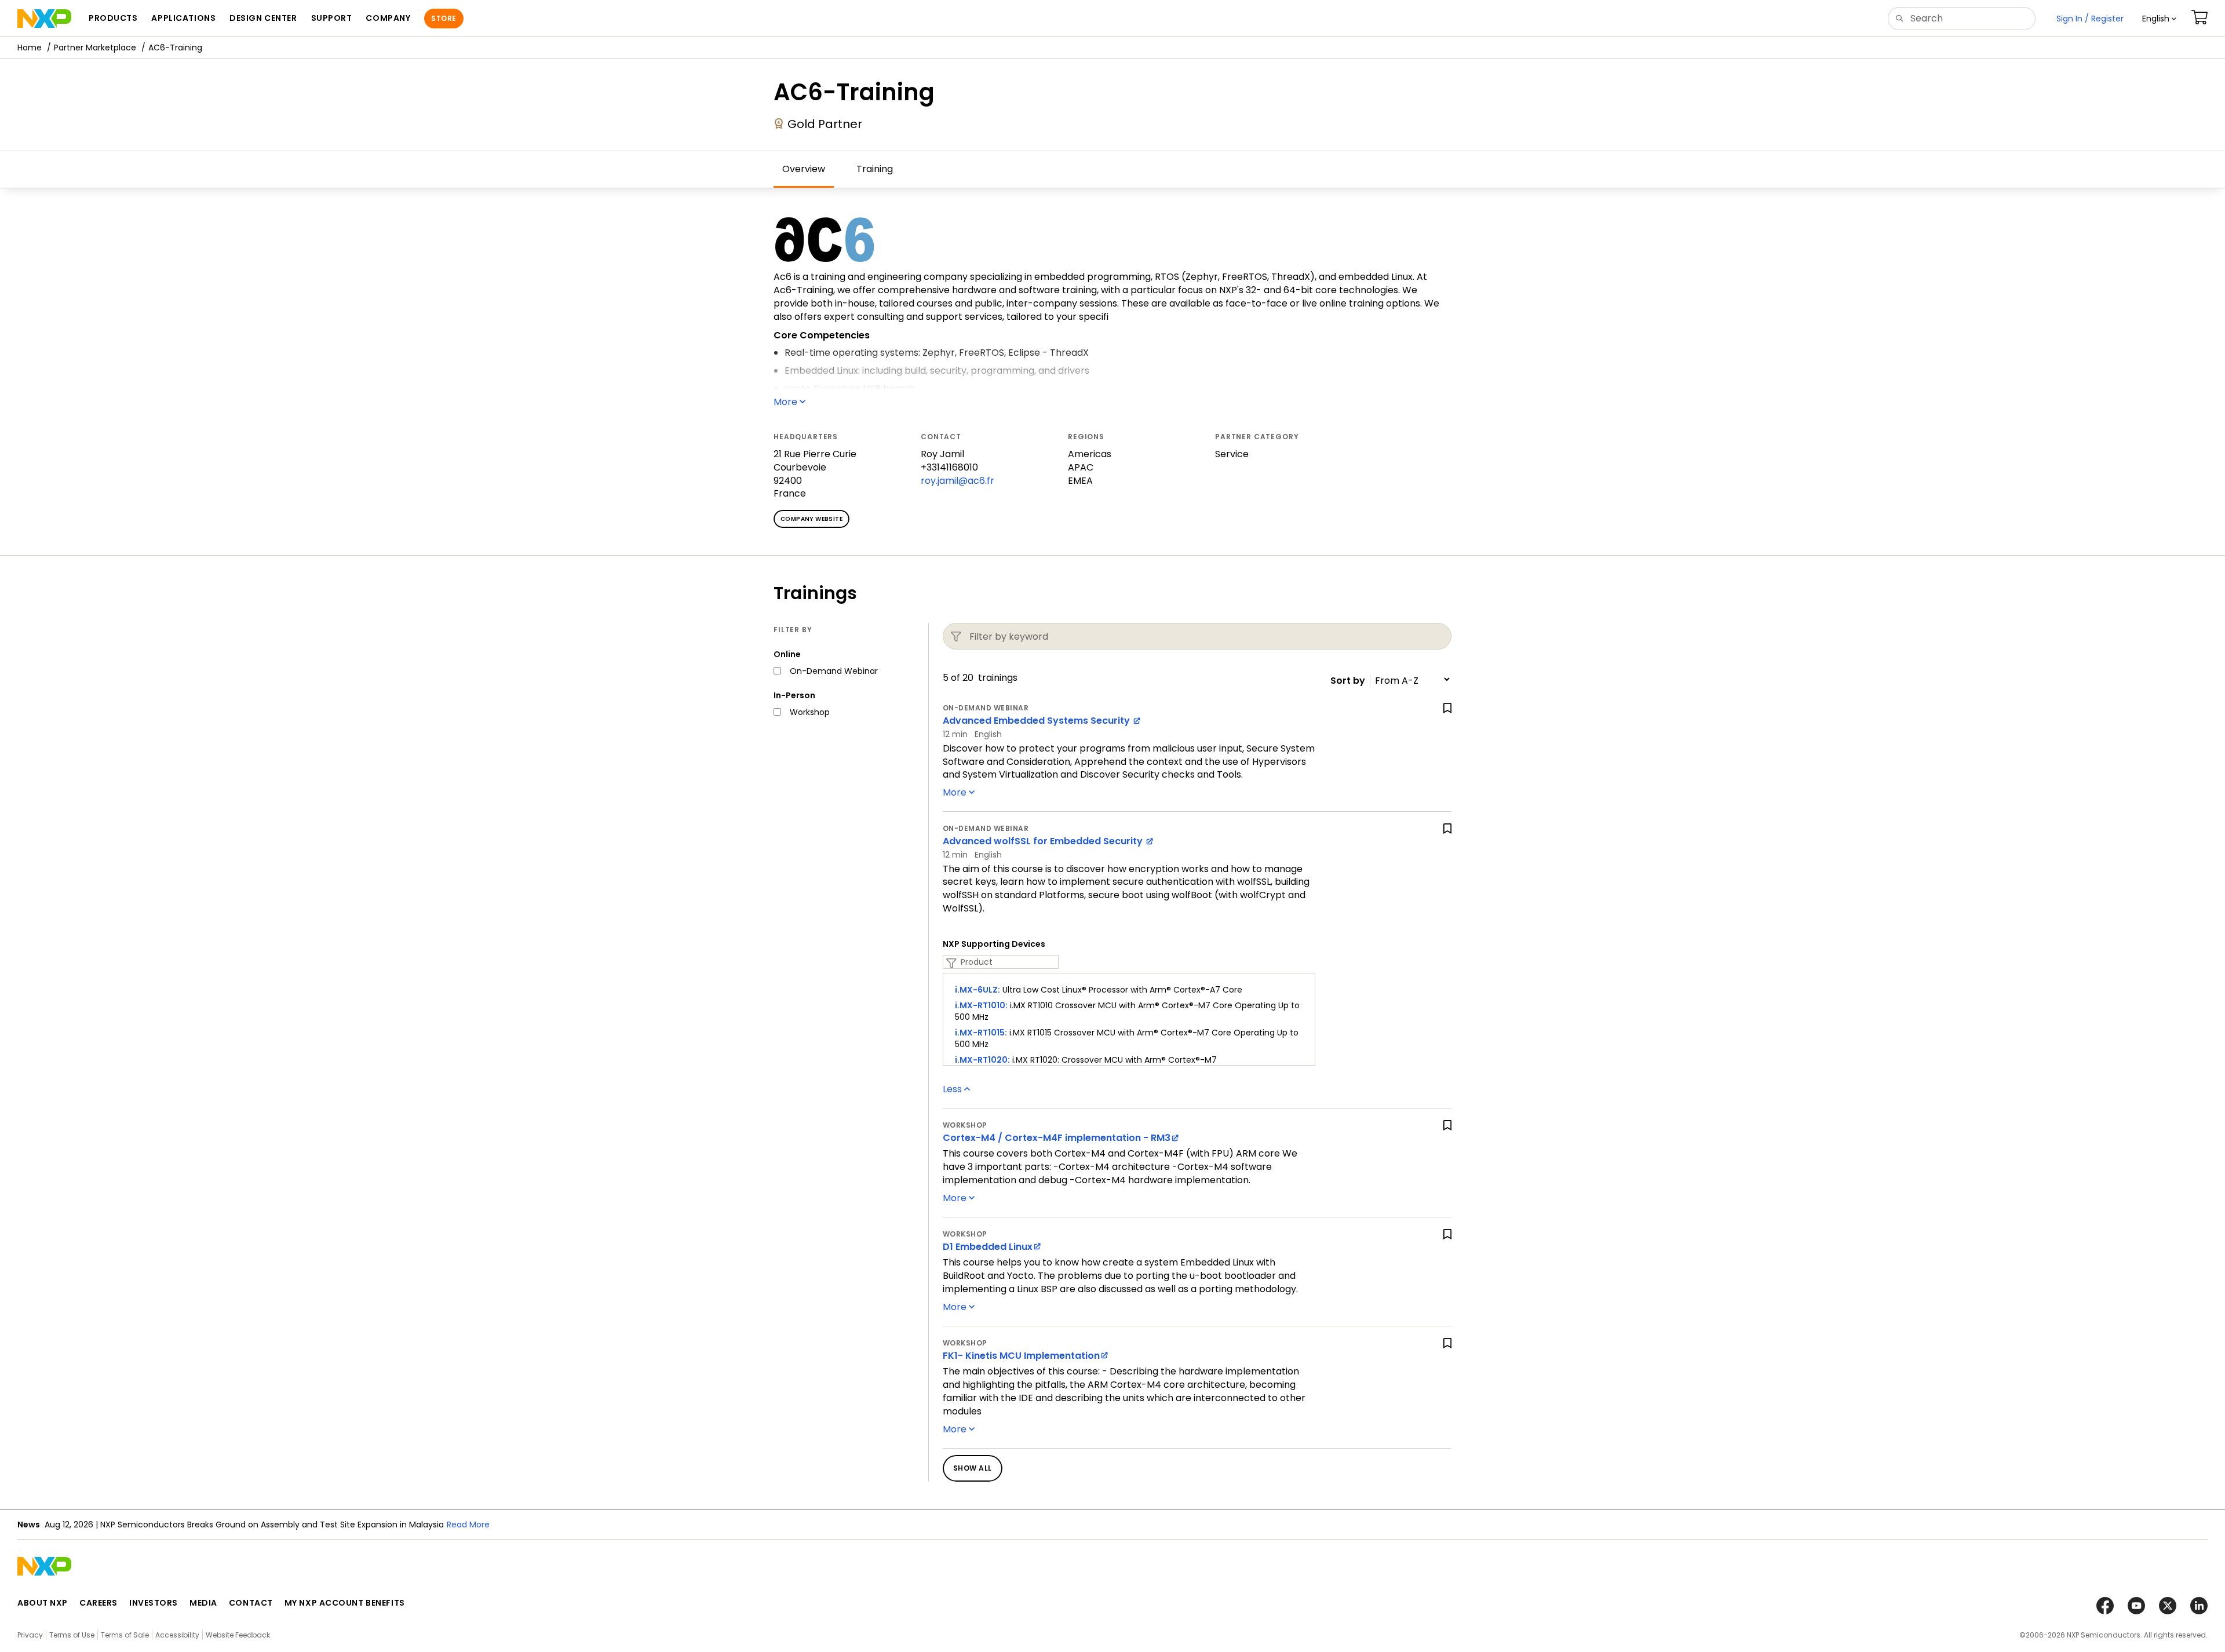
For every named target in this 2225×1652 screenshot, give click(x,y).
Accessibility (177, 1635)
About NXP (43, 1603)
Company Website (811, 519)
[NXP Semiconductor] (44, 19)
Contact (251, 1603)
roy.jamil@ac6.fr (958, 481)
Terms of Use (72, 1635)
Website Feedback (238, 1635)
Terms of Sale (125, 1635)
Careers (99, 1603)
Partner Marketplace (95, 48)
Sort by (1348, 681)
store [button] (444, 18)
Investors (154, 1603)
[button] (2159, 19)
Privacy (30, 1635)
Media (203, 1603)
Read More (468, 1525)
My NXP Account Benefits (345, 1603)
